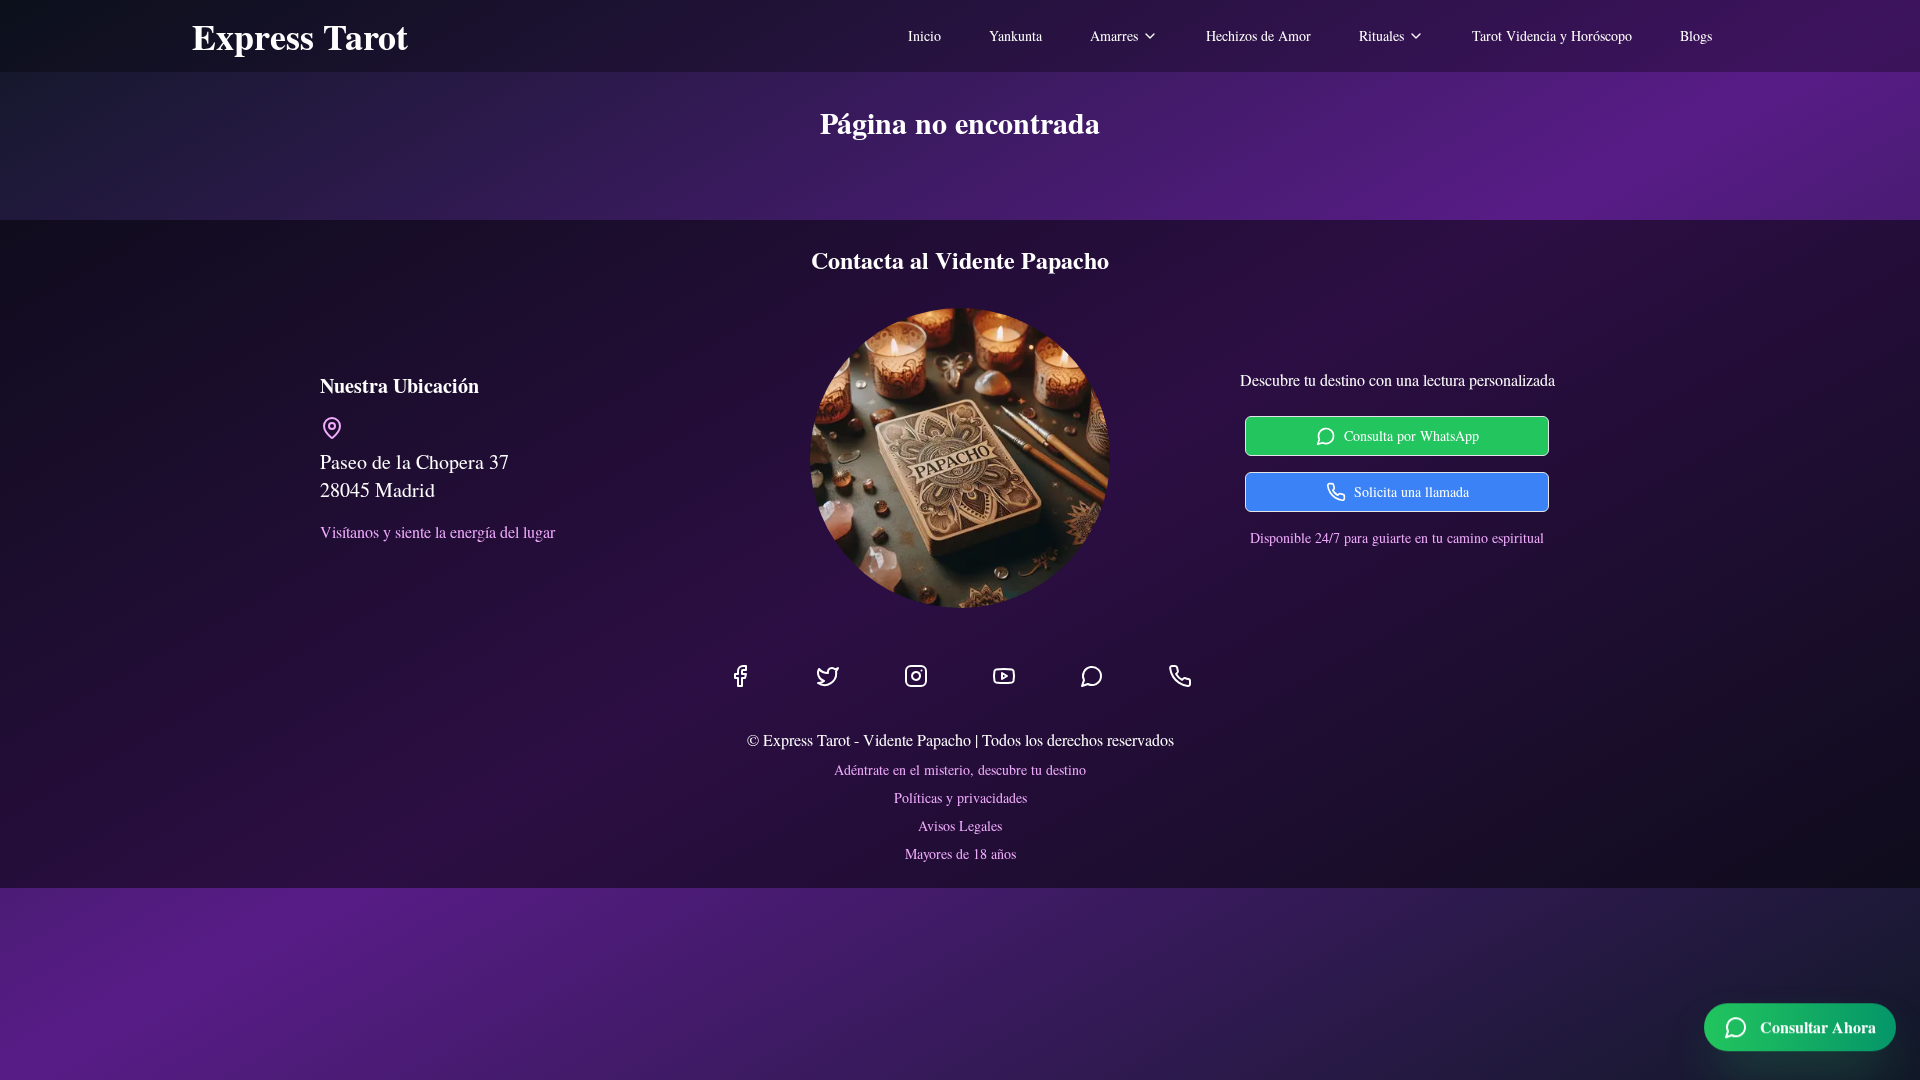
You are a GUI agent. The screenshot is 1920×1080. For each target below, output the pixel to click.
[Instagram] (916, 676)
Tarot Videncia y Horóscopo (1552, 35)
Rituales (1381, 35)
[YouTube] (1004, 676)
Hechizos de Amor (1258, 35)
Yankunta (1015, 35)
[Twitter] (828, 676)
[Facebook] (740, 676)
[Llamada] (1180, 676)
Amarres (1114, 35)
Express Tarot (300, 36)
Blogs (1696, 35)
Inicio (924, 35)
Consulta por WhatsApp (1411, 435)
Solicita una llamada (1411, 491)
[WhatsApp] (1092, 676)
